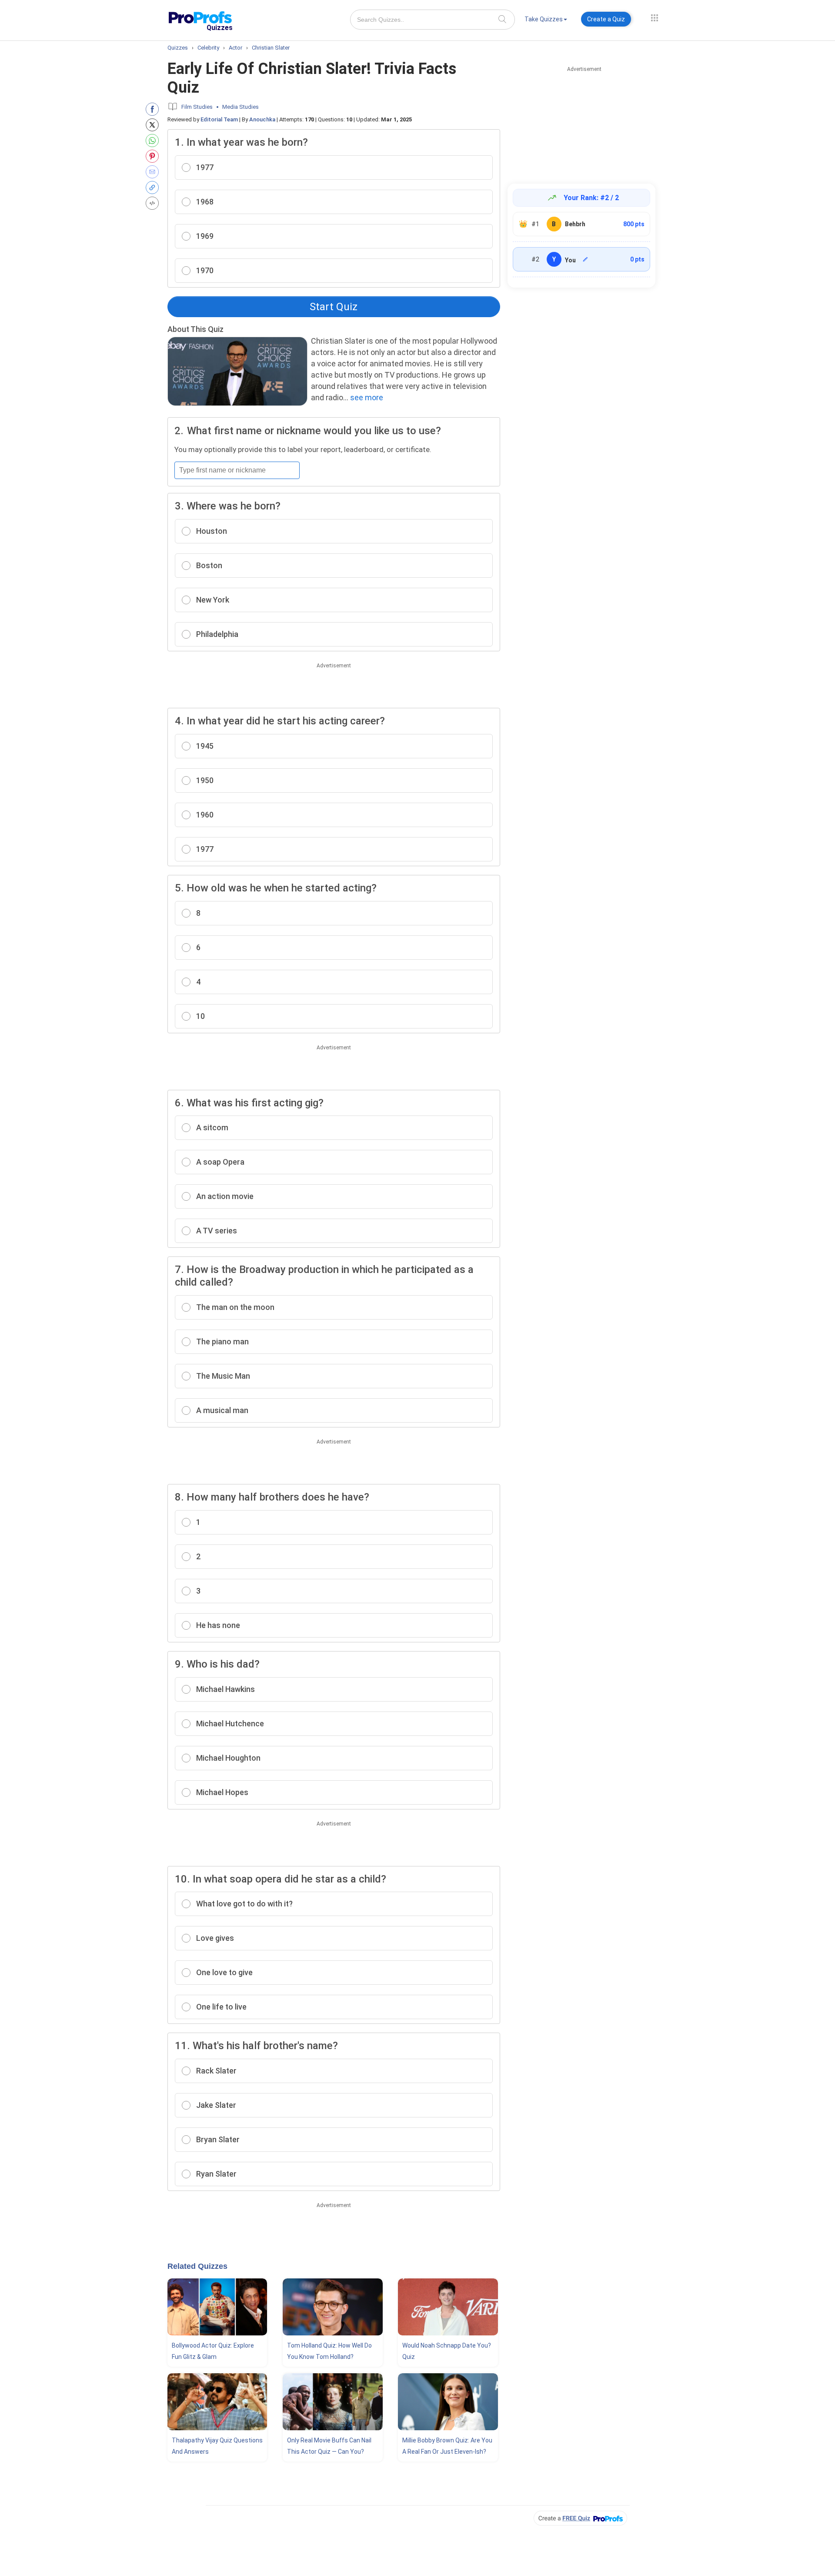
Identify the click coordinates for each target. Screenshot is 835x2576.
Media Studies (240, 107)
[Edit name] (585, 259)
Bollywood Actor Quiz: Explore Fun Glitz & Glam (213, 2351)
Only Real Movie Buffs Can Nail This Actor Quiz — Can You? (329, 2446)
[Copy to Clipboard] (154, 188)
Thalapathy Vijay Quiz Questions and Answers (217, 2446)
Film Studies (197, 107)
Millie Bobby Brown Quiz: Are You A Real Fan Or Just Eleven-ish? (447, 2446)
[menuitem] (546, 21)
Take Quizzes (544, 19)
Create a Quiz (606, 19)
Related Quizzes (197, 2266)
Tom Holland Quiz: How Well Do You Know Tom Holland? (329, 2351)
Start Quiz (334, 307)
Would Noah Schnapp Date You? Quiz (447, 2351)
